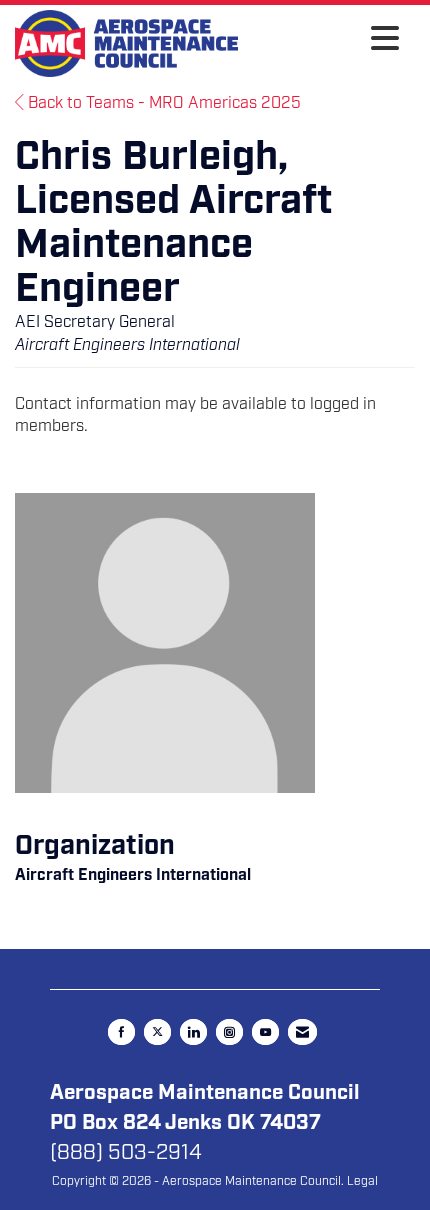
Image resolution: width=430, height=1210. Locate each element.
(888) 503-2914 (126, 1152)
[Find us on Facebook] (121, 1032)
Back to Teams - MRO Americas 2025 (162, 103)
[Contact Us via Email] (302, 1032)
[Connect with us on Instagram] (229, 1032)
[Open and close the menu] (324, 40)
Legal (362, 1181)
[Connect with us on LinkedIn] (193, 1032)
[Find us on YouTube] (265, 1032)
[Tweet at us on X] (157, 1032)
